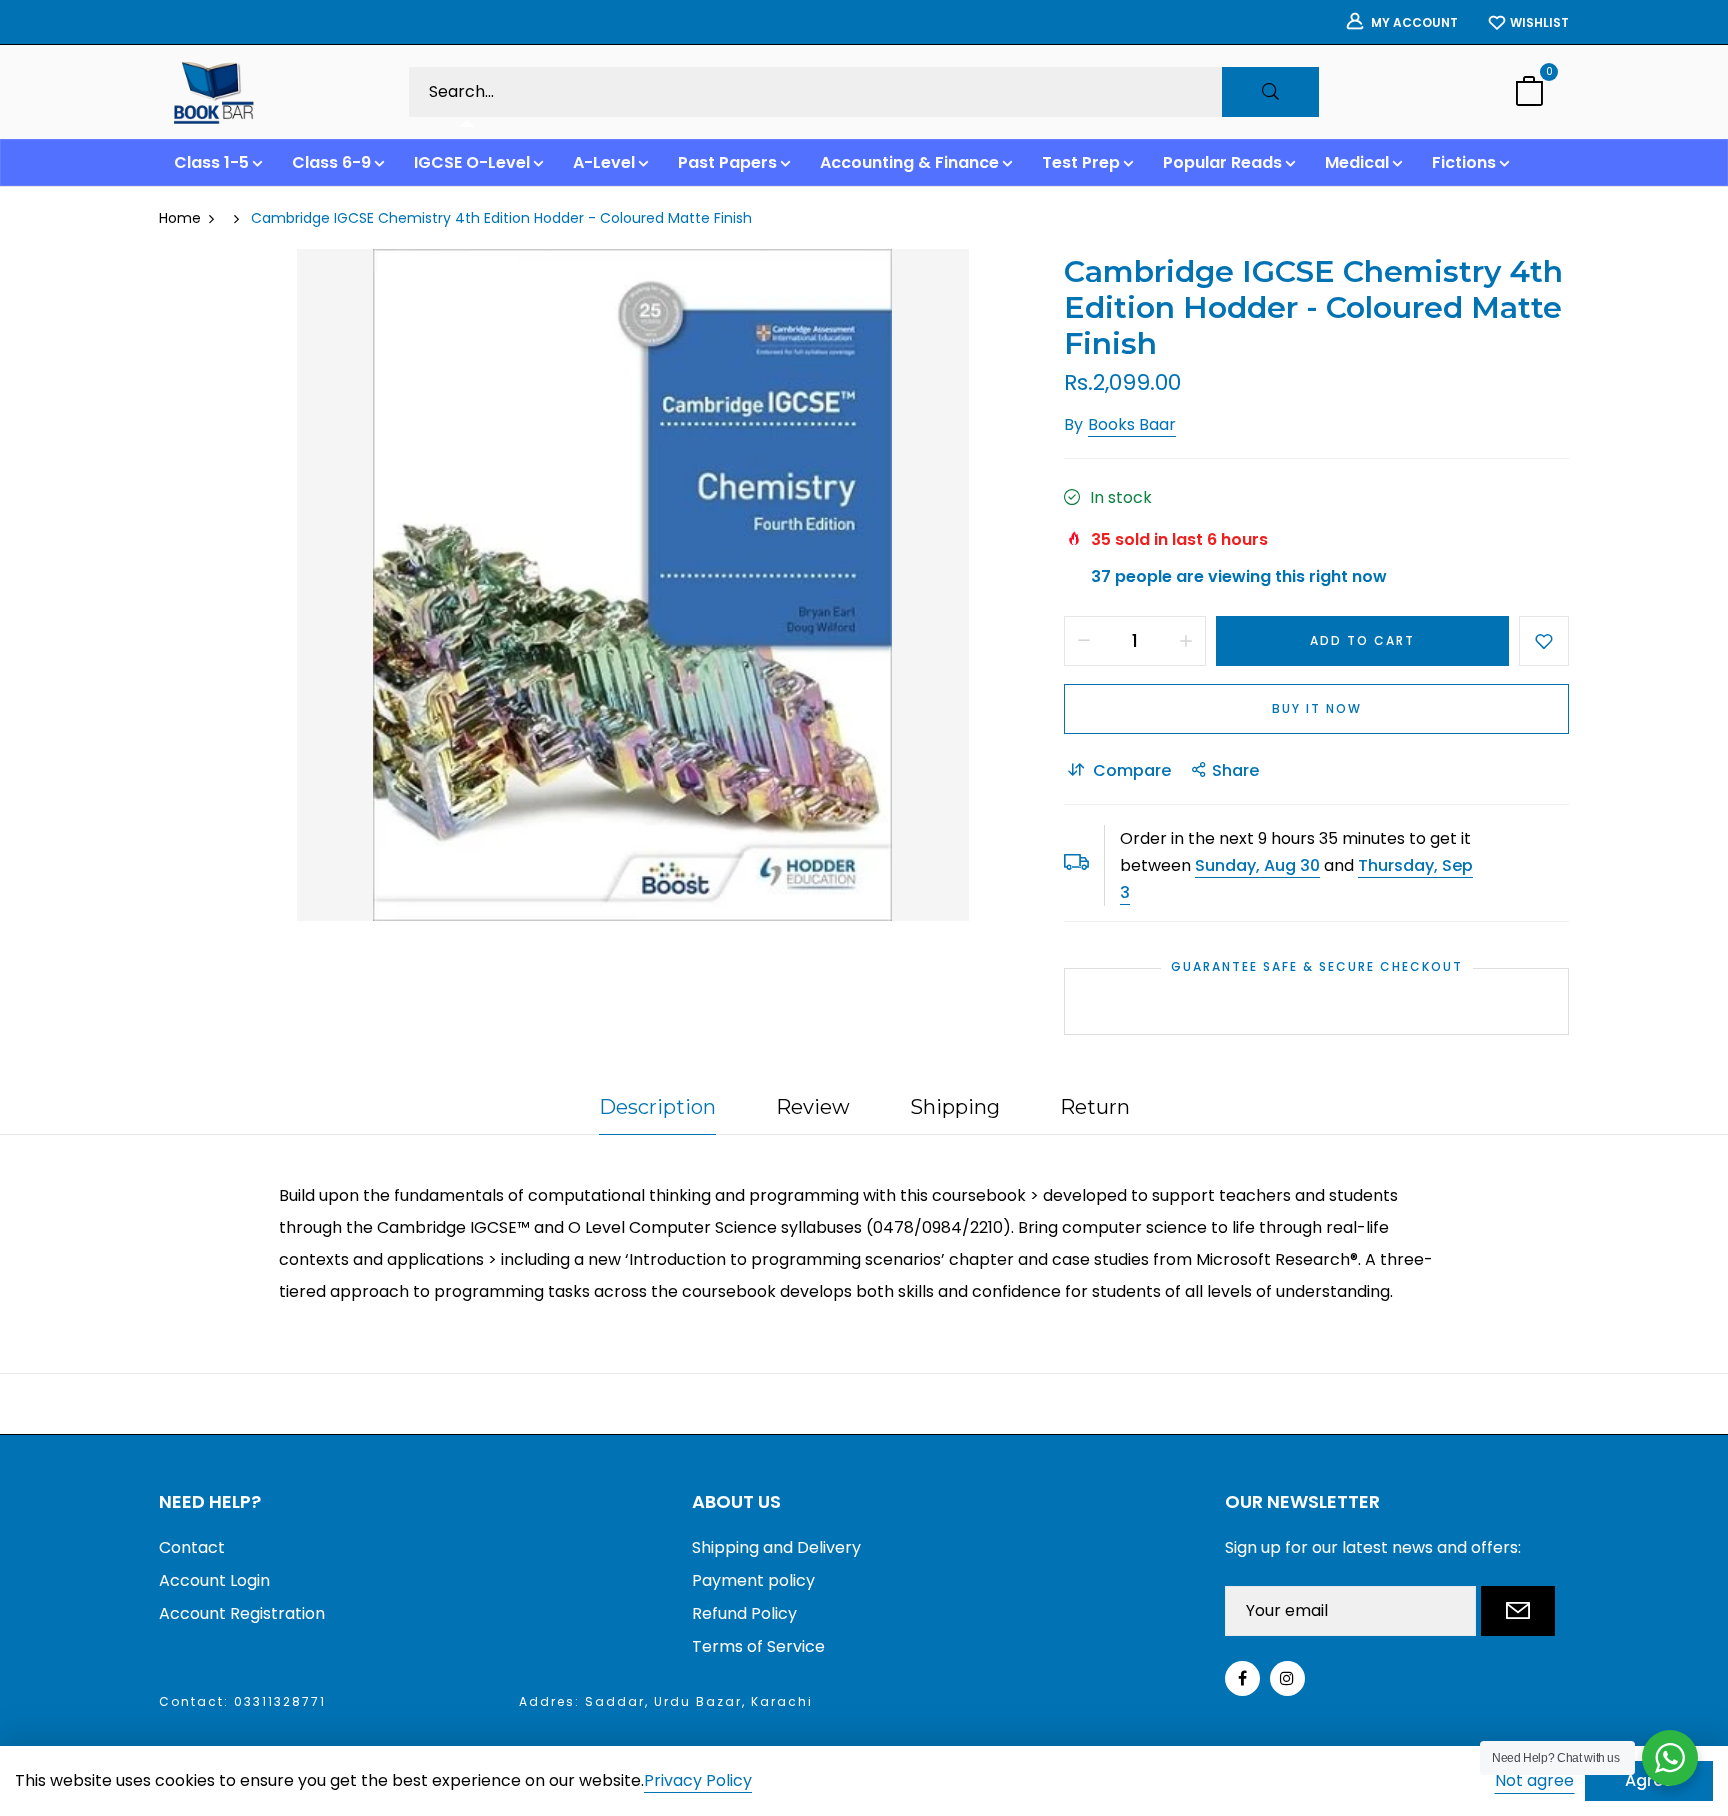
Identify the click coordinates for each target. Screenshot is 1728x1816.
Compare (1132, 770)
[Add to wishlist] (1544, 641)
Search (1270, 92)
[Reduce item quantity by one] (1084, 641)
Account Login (214, 1580)
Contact (192, 1547)
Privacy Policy (698, 1781)
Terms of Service (758, 1646)
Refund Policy (744, 1613)
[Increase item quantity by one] (1186, 641)
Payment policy (753, 1580)
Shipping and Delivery (776, 1547)
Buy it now (1317, 708)
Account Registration (242, 1613)
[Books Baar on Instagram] (1287, 1678)
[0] (1529, 93)
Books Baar (1132, 424)
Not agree (1534, 1780)
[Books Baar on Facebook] (1242, 1678)
